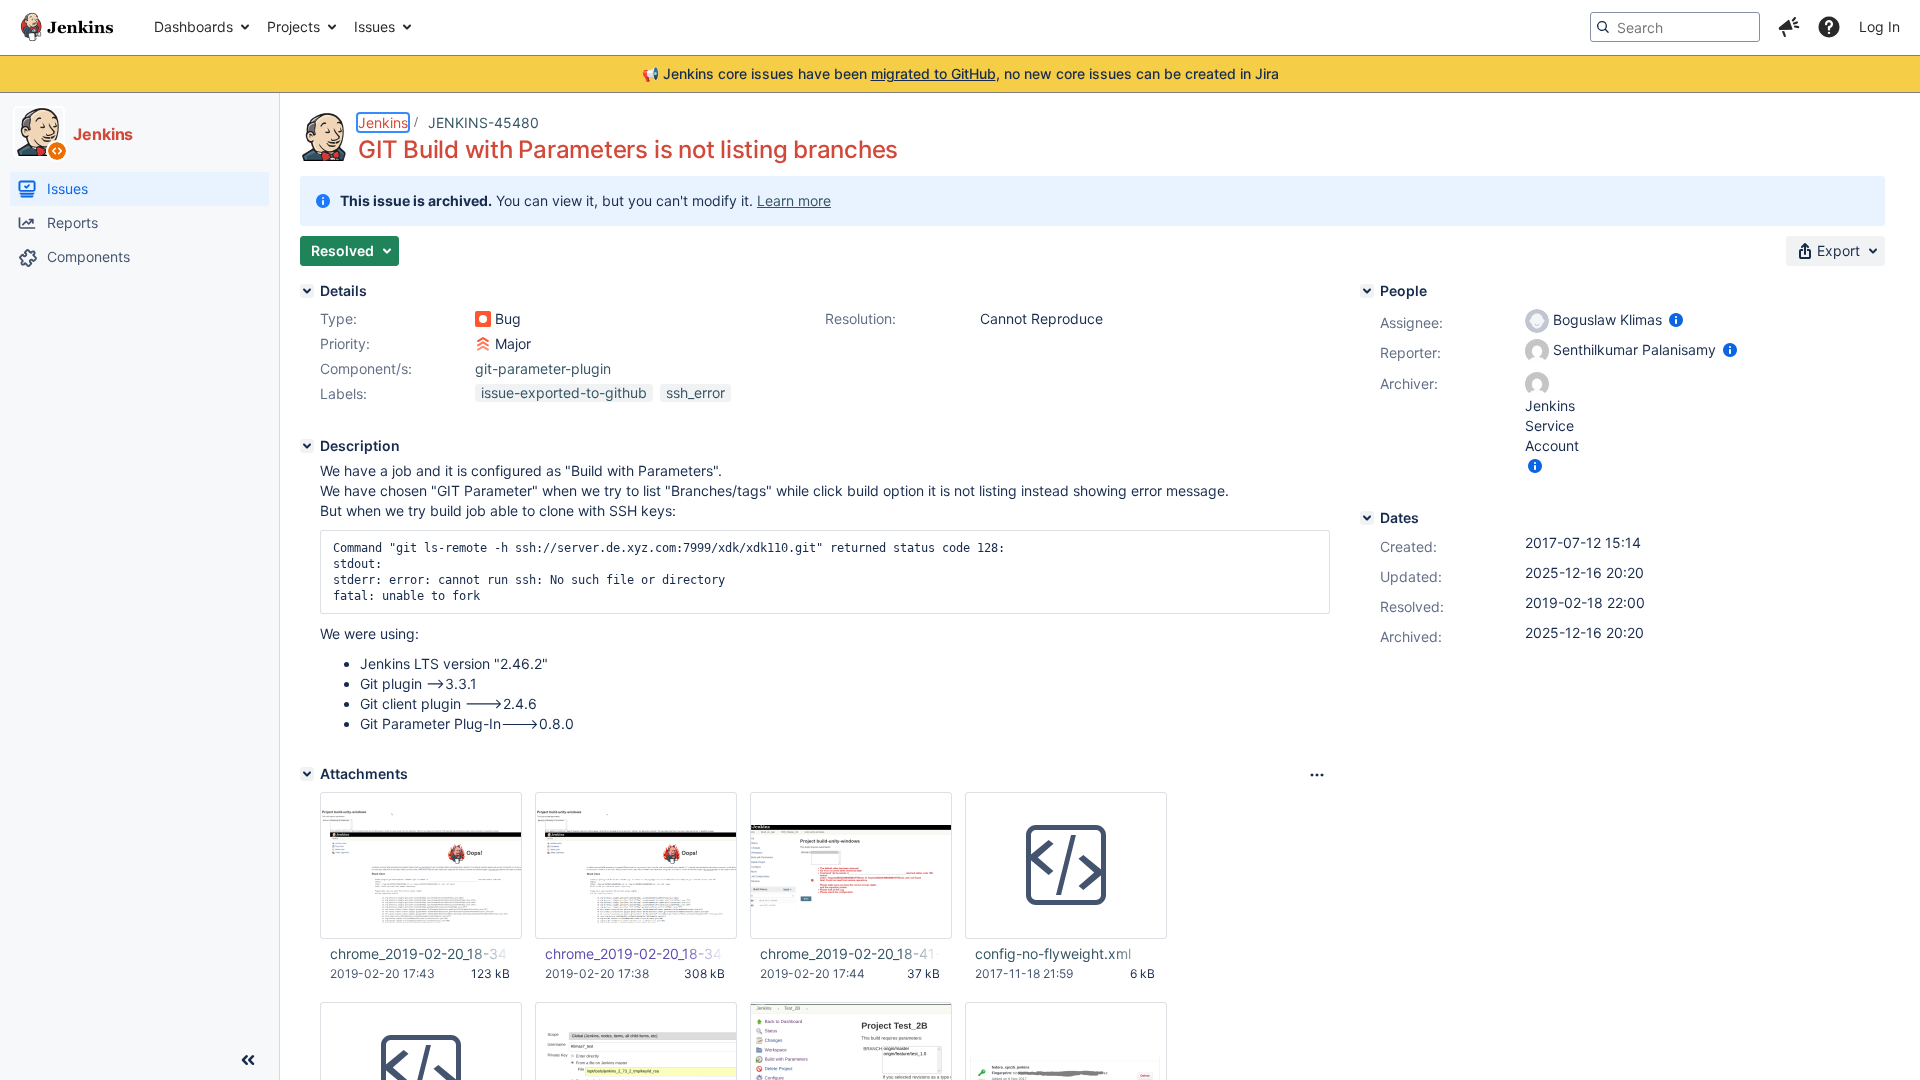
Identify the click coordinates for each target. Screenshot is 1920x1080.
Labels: (343, 393)
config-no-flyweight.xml (1053, 953)
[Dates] (1367, 518)
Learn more (794, 200)
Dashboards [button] (193, 26)
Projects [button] (293, 26)
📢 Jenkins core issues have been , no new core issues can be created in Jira (960, 73)
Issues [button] (374, 26)
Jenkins (383, 122)
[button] (1789, 27)
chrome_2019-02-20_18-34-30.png (420, 953)
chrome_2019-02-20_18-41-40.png (850, 953)
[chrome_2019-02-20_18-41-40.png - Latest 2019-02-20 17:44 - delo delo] (851, 866)
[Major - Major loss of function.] (483, 344)
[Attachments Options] (1317, 775)
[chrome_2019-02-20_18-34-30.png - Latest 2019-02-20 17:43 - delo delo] (421, 865)
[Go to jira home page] (67, 27)
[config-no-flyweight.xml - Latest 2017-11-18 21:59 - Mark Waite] (1066, 866)
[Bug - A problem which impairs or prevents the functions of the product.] (483, 319)
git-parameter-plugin (543, 368)
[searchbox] (1675, 27)
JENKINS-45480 (483, 122)
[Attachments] (307, 774)
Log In (1879, 26)
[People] (1367, 291)
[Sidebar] (248, 1060)
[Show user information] (1676, 319)
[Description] (307, 446)
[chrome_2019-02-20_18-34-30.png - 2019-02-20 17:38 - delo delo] (636, 865)
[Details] (307, 291)
